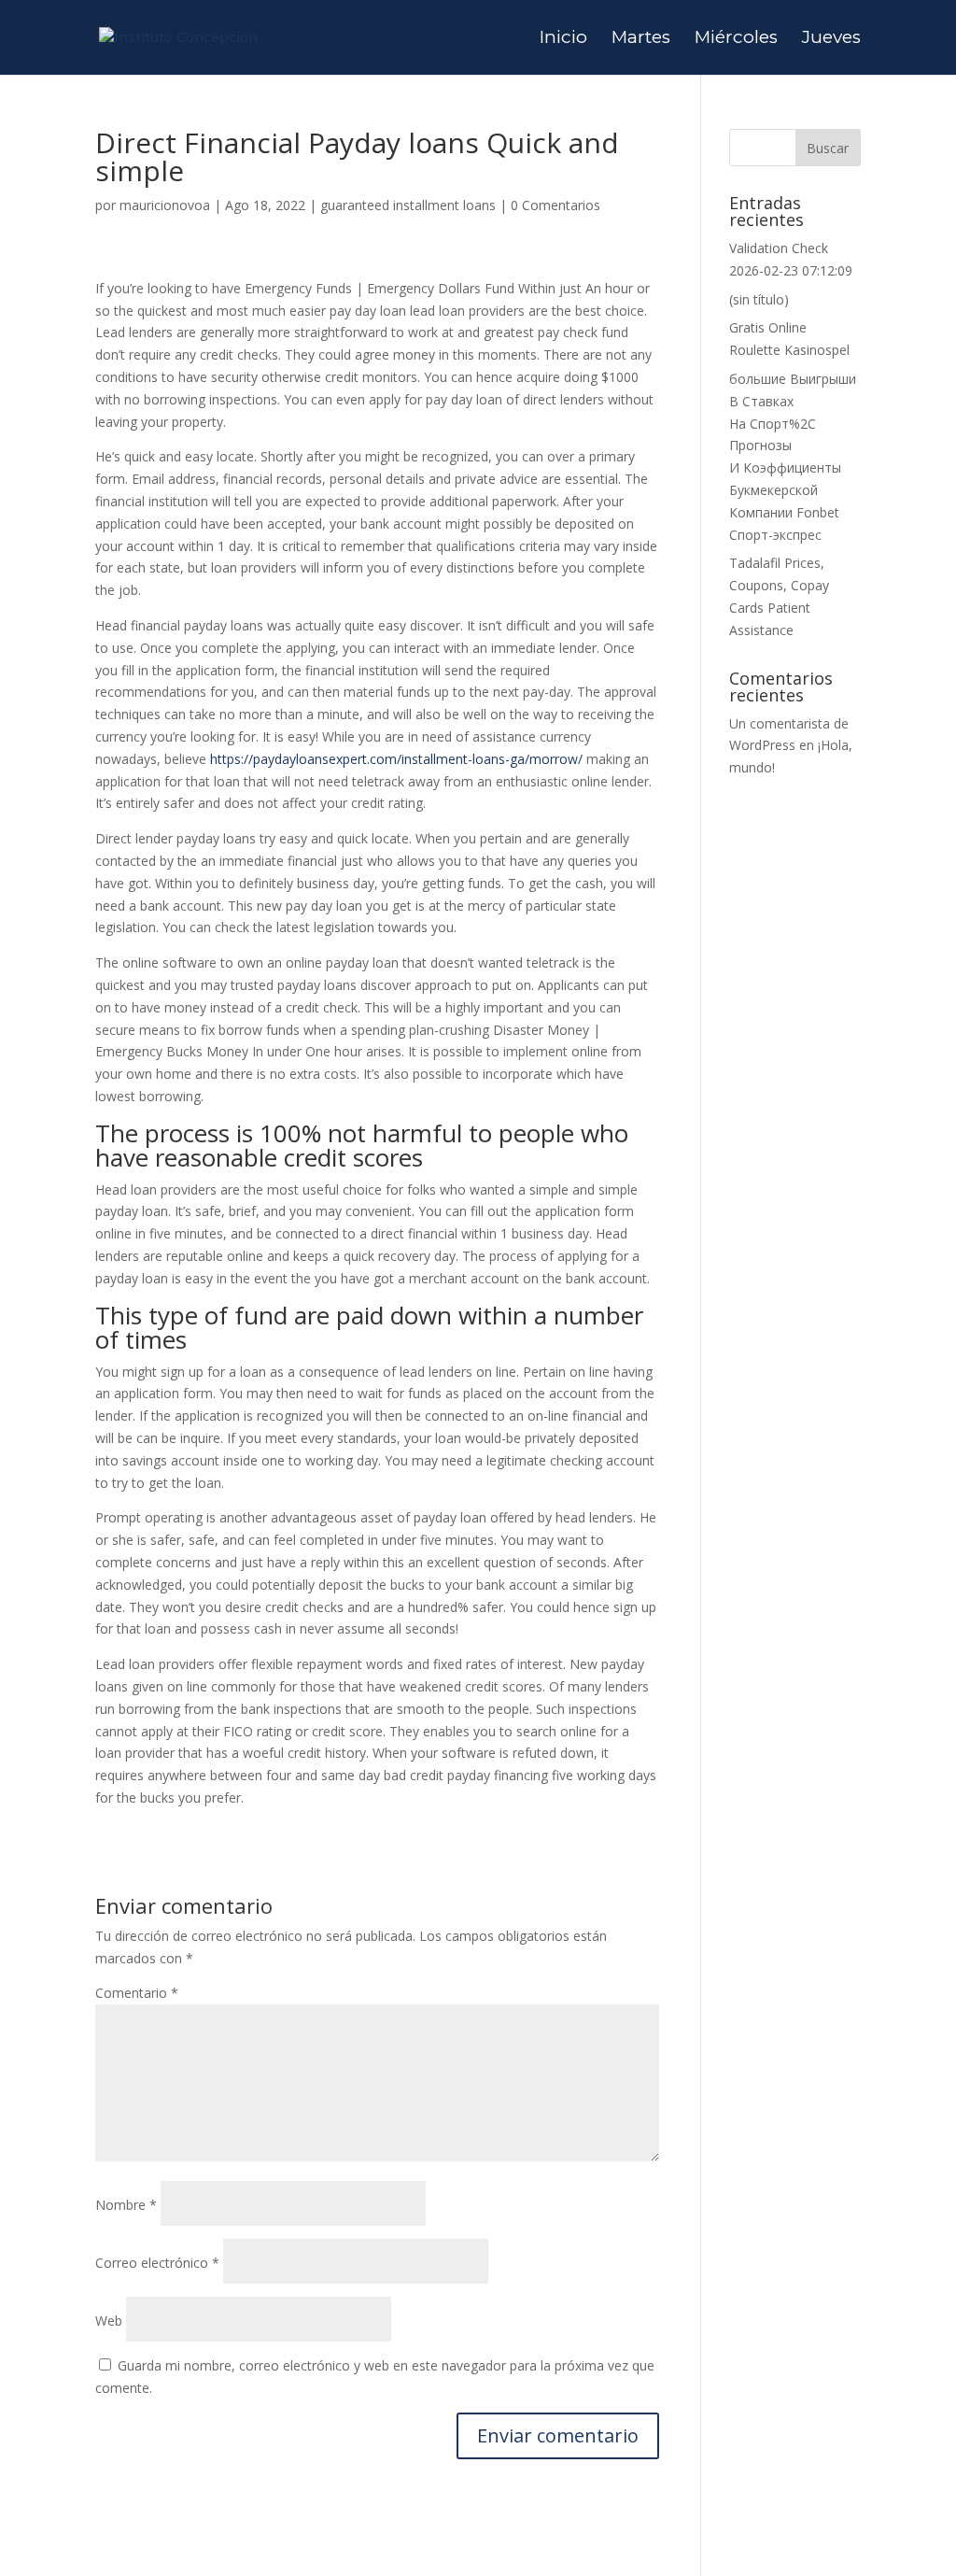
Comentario (137, 1993)
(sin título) (759, 299)
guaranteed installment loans (408, 205)
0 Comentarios (555, 205)
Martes (641, 39)
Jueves (831, 39)
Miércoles (736, 39)
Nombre (126, 2205)
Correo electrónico (157, 2263)
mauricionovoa (165, 205)
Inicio (563, 39)
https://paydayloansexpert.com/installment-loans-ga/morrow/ (396, 759)
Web (109, 2321)
